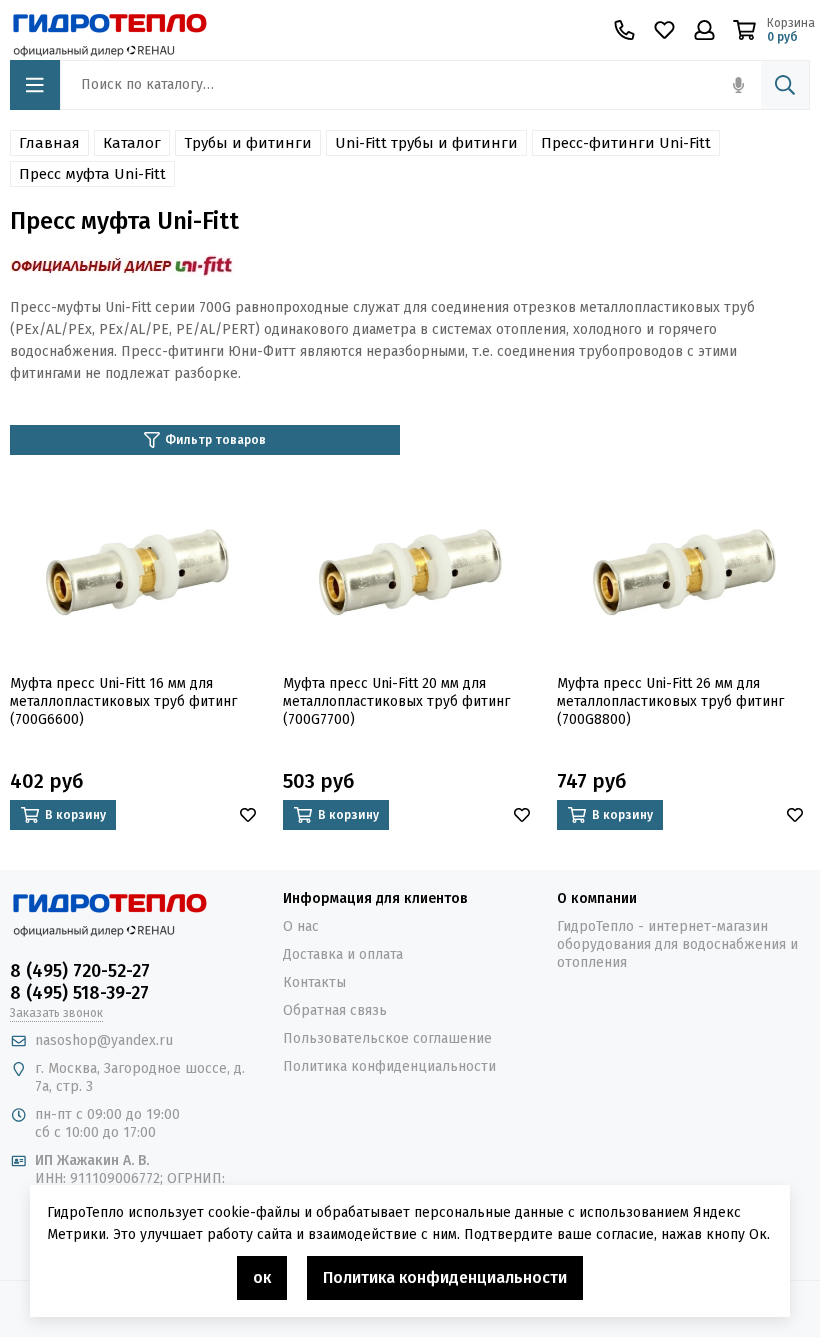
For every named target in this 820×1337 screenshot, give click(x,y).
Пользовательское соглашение (387, 1038)
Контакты (314, 982)
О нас (301, 926)
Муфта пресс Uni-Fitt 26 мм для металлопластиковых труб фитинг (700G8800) (670, 701)
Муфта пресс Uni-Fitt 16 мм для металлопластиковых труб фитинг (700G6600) (123, 701)
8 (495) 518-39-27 (79, 993)
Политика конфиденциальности (389, 1066)
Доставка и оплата (343, 954)
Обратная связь (335, 1010)
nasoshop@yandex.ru (104, 1040)
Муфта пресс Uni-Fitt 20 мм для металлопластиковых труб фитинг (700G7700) (396, 701)
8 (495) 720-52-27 (80, 971)
